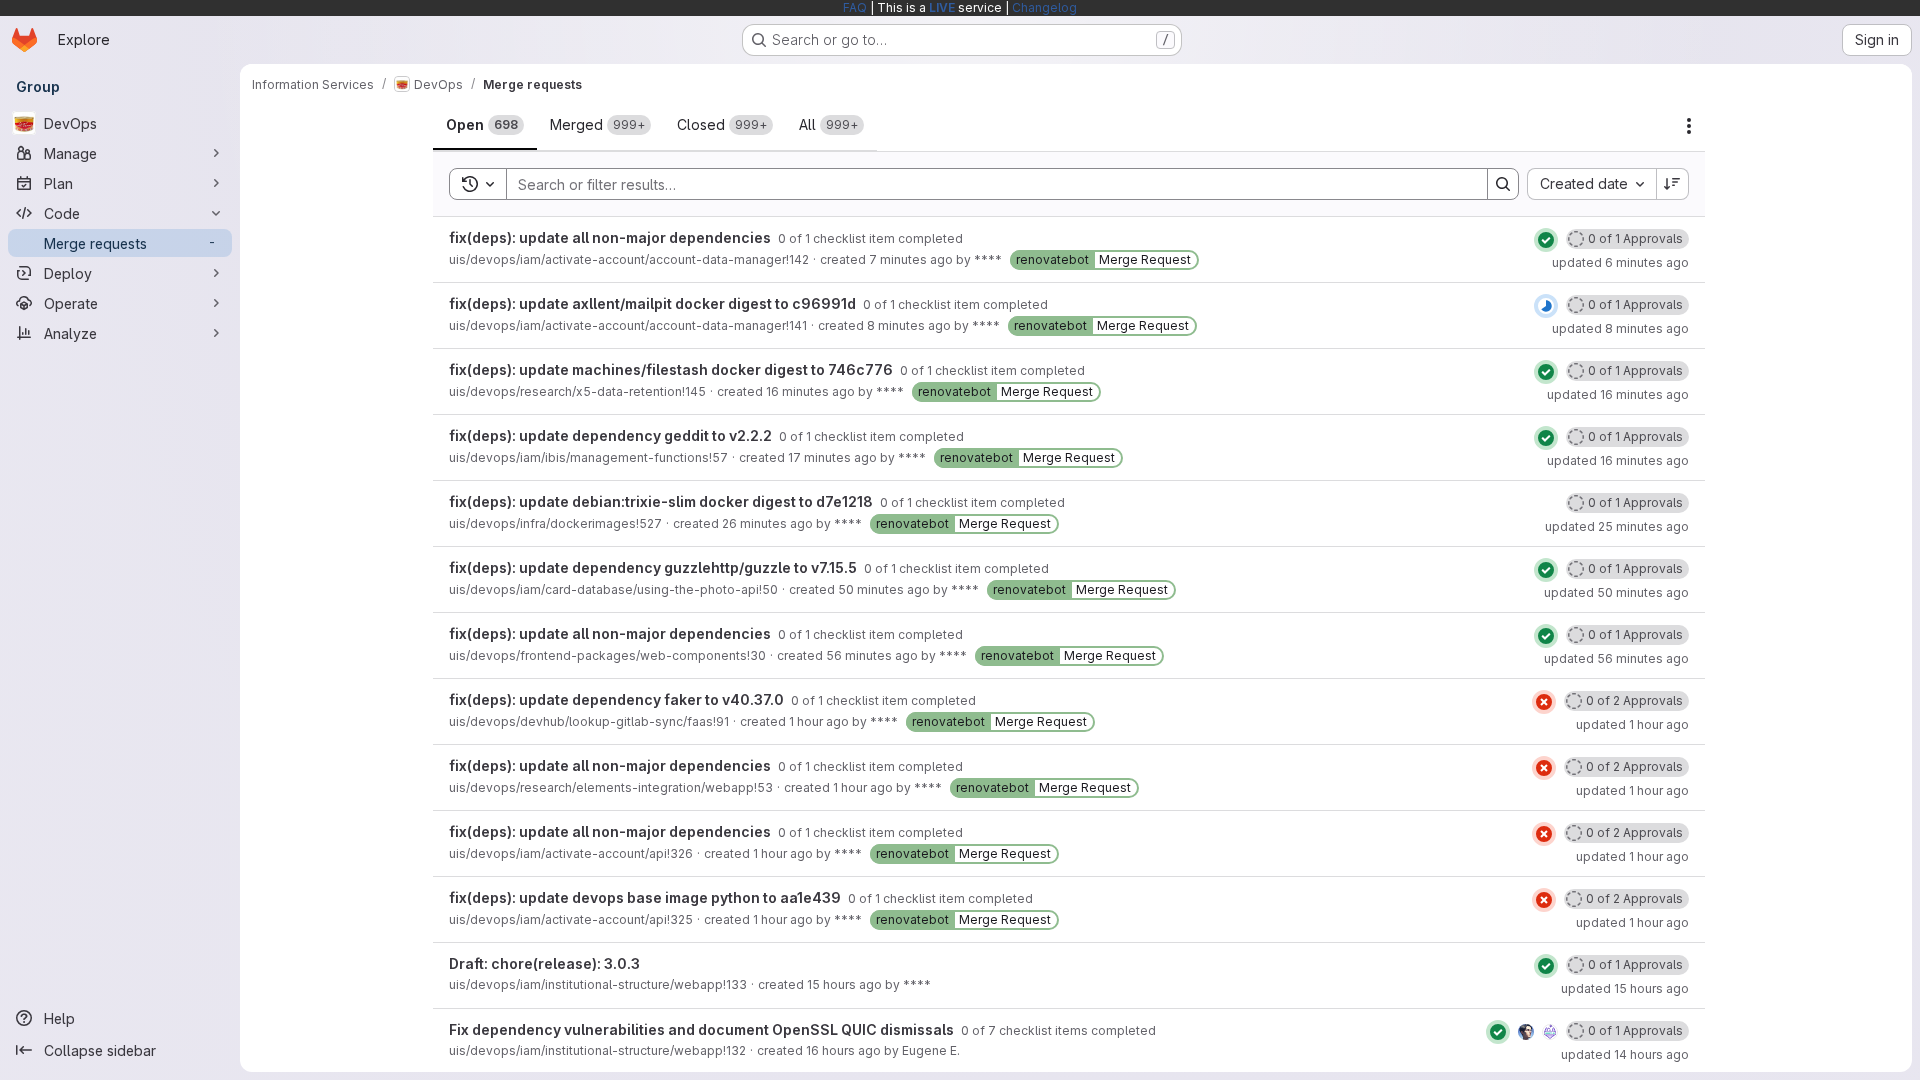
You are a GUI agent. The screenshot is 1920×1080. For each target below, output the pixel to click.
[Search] (1503, 184)
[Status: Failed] (1544, 702)
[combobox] (1591, 184)
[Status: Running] (1546, 306)
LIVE (942, 7)
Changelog (1044, 7)
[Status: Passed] (1546, 240)
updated (1620, 262)
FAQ (855, 7)
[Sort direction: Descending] (1673, 184)
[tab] (485, 125)
